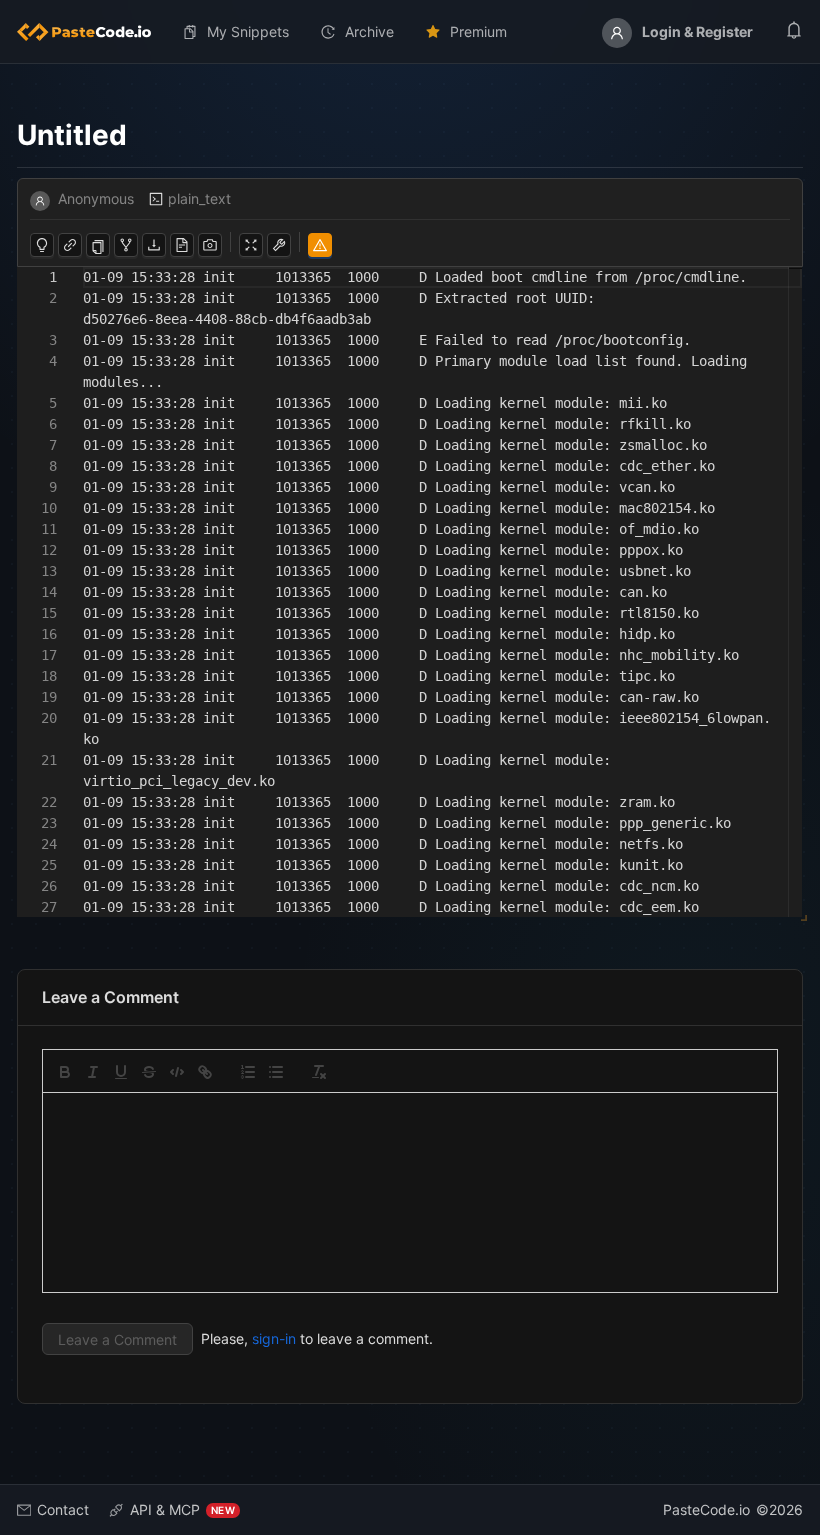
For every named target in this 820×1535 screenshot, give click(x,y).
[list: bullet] (276, 1072)
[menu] (410, 32)
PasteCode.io (706, 1509)
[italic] (93, 1072)
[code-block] (177, 1072)
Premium (478, 31)
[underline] (121, 1072)
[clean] (319, 1072)
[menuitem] (92, 32)
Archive (369, 31)
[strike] (149, 1072)
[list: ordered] (248, 1072)
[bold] (65, 1072)
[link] (205, 1072)
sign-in (274, 1338)
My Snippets (248, 31)
